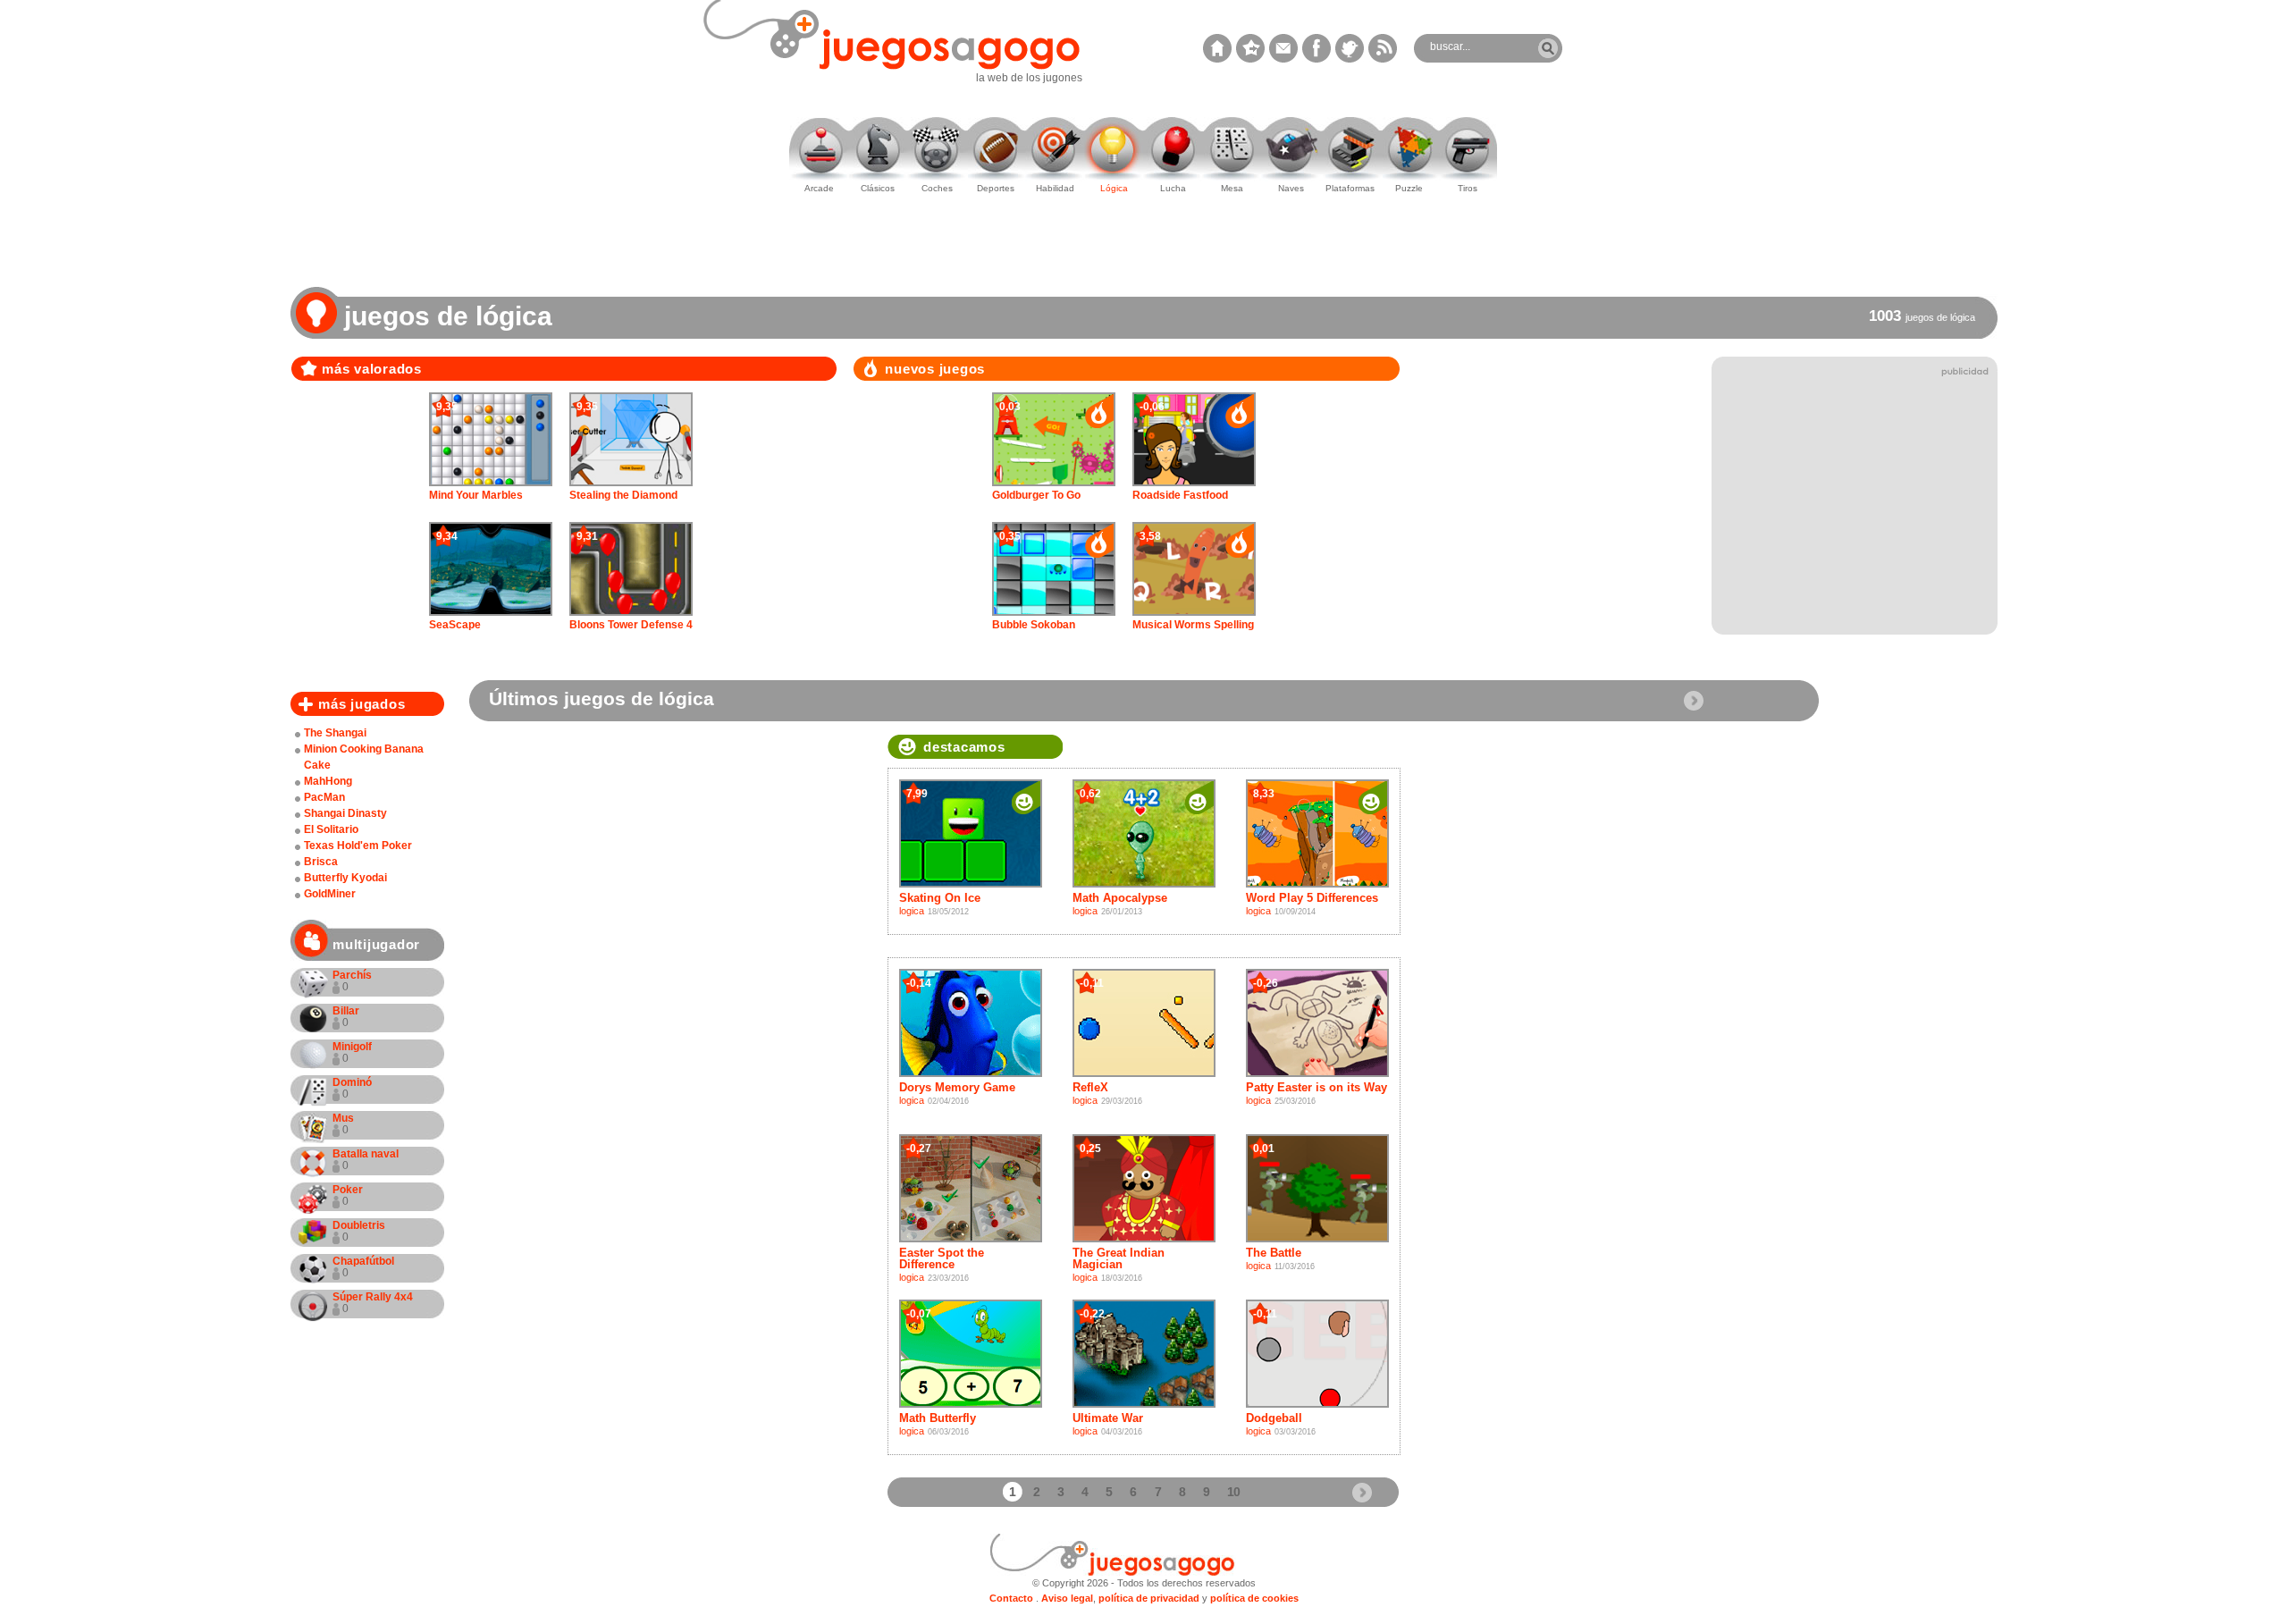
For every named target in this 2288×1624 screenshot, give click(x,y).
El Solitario (331, 829)
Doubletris (359, 1231)
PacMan (324, 797)
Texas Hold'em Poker (358, 846)
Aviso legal (1067, 1598)
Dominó (352, 1088)
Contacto (1011, 1598)
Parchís (352, 981)
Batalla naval (366, 1160)
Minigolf (352, 1052)
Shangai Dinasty (345, 813)
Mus (343, 1124)
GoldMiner (330, 894)
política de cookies (1254, 1598)
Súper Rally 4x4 (373, 1303)
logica (912, 911)
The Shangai (335, 733)
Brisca (321, 862)
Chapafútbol (363, 1267)
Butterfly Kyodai (345, 878)
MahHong (328, 781)
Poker (348, 1195)
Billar (346, 1017)
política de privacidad (1149, 1598)
